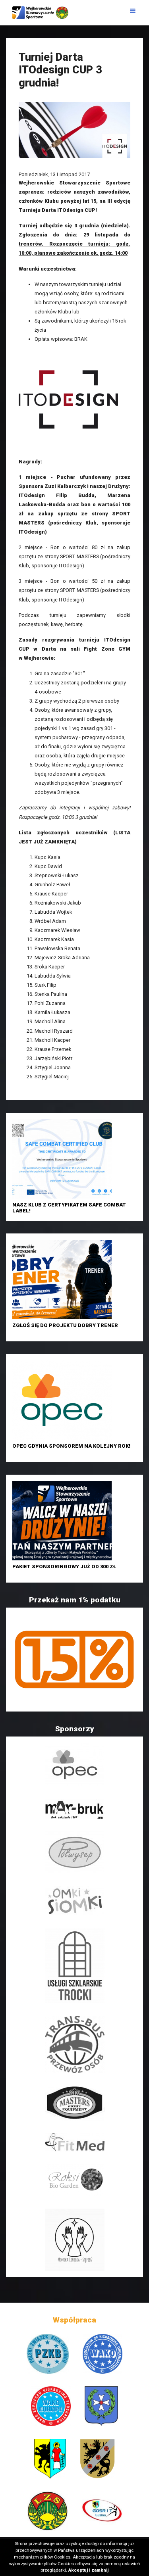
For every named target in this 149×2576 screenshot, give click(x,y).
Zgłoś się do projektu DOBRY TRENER (65, 1325)
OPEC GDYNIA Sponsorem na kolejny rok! (71, 1446)
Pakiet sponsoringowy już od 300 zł (64, 1567)
